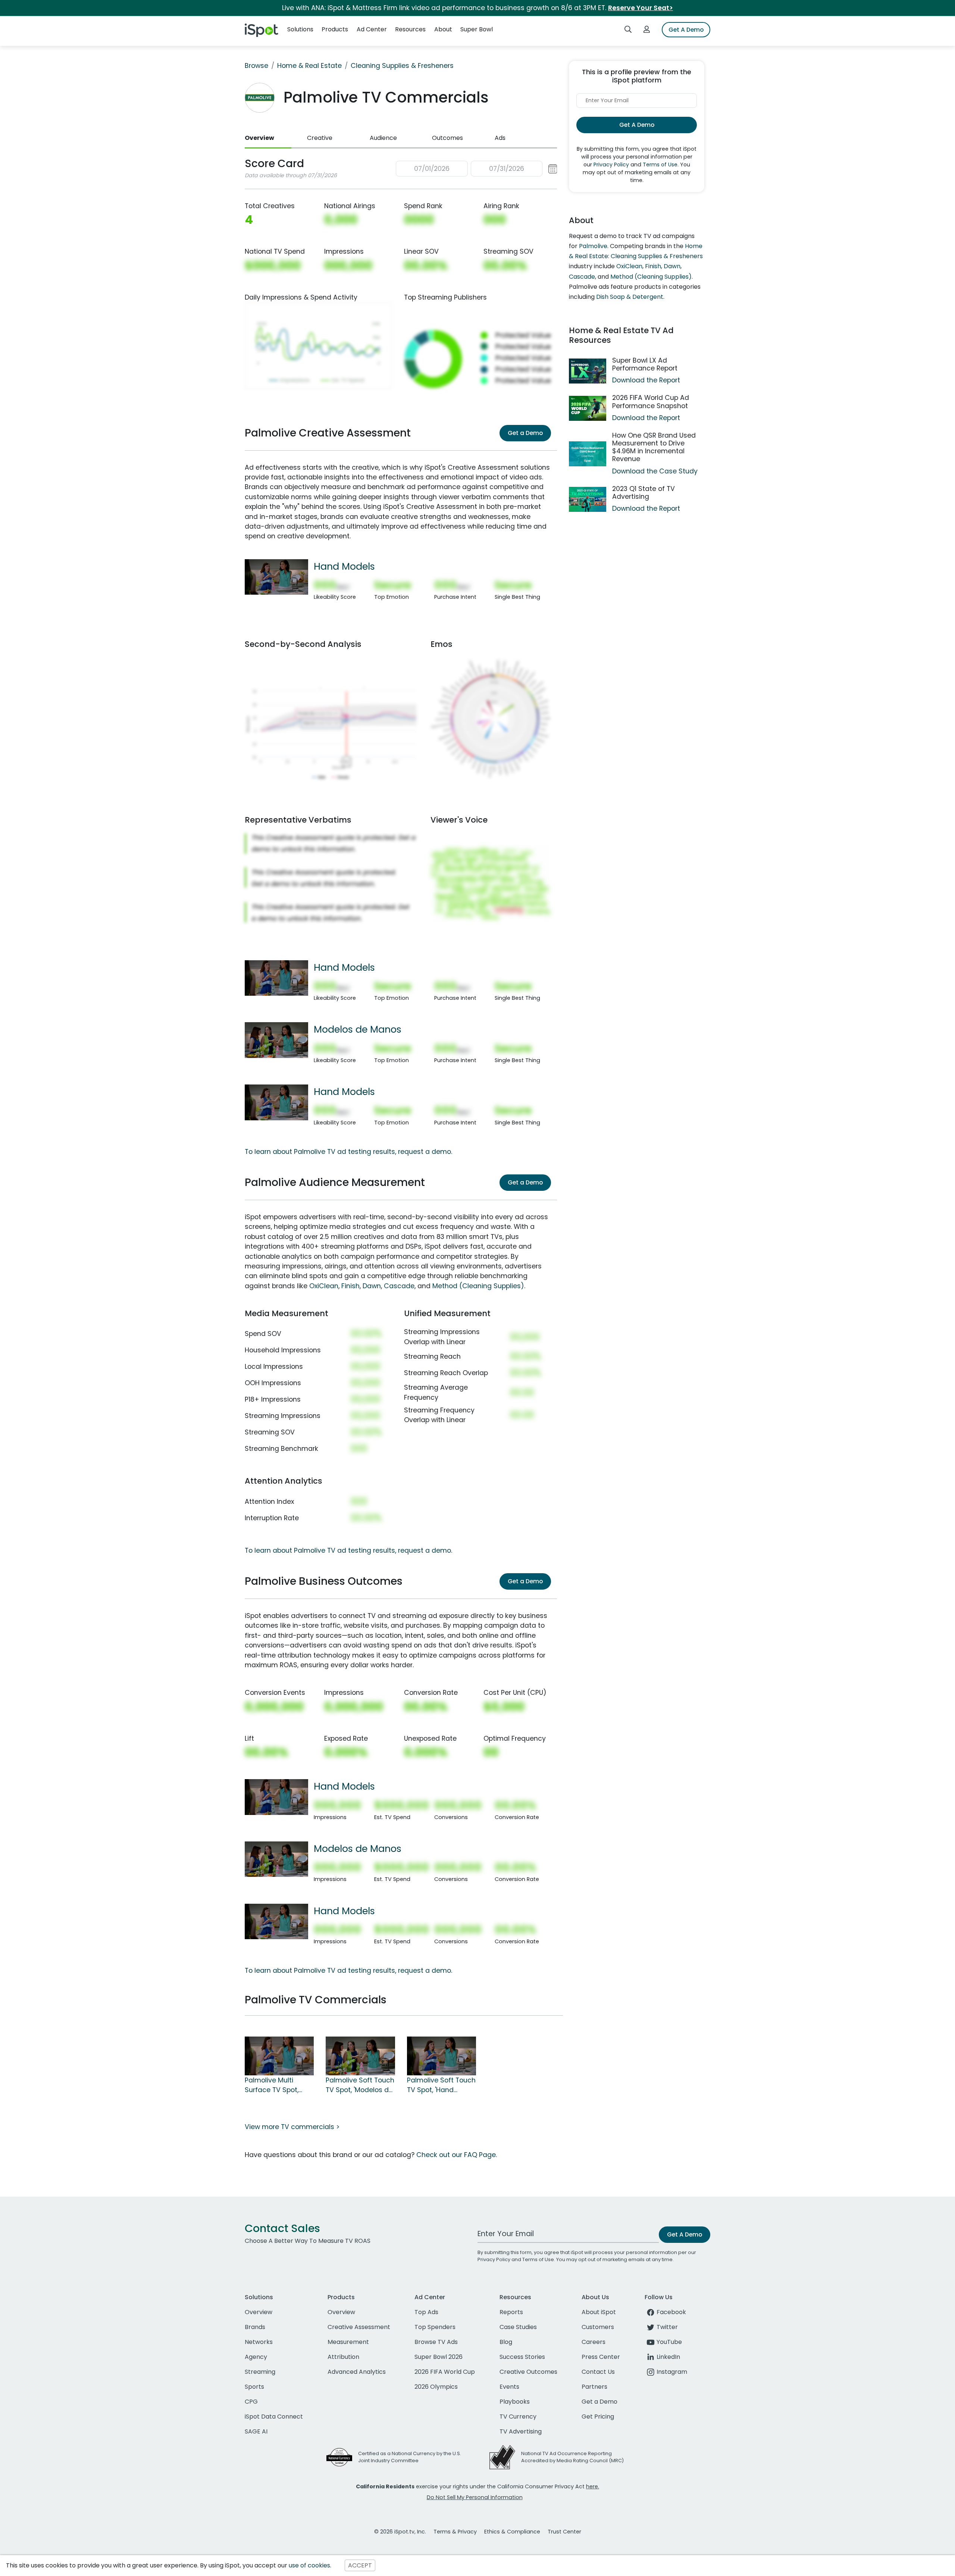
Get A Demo (686, 30)
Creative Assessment (359, 2327)
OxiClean (324, 1286)
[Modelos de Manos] (276, 1040)
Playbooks (515, 2402)
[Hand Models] (276, 576)
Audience (383, 138)
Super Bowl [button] (477, 29)
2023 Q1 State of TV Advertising (644, 493)
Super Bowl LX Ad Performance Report (645, 364)
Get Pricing (598, 2417)
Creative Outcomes (528, 2372)
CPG (251, 2402)
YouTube (669, 2342)
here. (593, 2486)
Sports (254, 2387)
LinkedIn (668, 2357)
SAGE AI (256, 2431)
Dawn (372, 1286)
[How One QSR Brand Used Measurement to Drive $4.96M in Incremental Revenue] (588, 454)
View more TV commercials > (292, 2127)
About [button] (443, 29)
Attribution (343, 2357)
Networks (259, 2342)
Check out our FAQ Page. (457, 2155)
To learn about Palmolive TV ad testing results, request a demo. (348, 1152)
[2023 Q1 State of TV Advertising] (588, 499)
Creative (320, 138)
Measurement (348, 2342)
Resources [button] (410, 29)
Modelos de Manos (358, 1029)
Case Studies (518, 2327)
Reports (511, 2312)
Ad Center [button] (372, 29)
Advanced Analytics (357, 2372)
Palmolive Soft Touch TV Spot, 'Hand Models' (441, 2085)
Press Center (601, 2357)
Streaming (260, 2372)
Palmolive (593, 246)
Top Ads (426, 2312)
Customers (598, 2327)
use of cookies (309, 2565)
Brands (255, 2327)
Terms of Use (660, 165)
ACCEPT (360, 2565)
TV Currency (518, 2417)
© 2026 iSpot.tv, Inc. (400, 2532)
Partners (594, 2387)
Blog (506, 2342)
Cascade (399, 1286)
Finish (350, 1286)
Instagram (672, 2372)
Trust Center (564, 2532)
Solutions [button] (300, 29)
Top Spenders (435, 2327)
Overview (259, 138)
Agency (256, 2357)
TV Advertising (521, 2431)
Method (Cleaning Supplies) (478, 1286)
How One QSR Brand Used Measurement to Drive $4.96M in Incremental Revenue (654, 447)
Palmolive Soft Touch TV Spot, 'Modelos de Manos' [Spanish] (360, 2085)
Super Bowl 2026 (439, 2357)
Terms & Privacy (455, 2532)
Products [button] (335, 29)
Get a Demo (525, 433)
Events (509, 2387)
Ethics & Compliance (512, 2532)
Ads (500, 138)
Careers (594, 2342)
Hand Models (344, 566)
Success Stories (522, 2357)
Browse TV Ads (436, 2342)
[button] (477, 169)
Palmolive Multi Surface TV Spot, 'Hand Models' (272, 2085)
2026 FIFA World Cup (445, 2372)
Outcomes (447, 138)
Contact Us (598, 2372)
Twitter (667, 2327)
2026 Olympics (436, 2387)
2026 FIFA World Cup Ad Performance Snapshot (651, 402)
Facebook (671, 2312)
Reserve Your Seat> (641, 8)
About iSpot (599, 2312)
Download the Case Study (655, 471)
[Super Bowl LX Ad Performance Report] (588, 371)
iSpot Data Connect (274, 2417)
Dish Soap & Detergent (630, 297)
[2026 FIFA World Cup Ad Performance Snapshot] (588, 408)
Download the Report (646, 380)
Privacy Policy (611, 165)
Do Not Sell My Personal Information (475, 2497)
